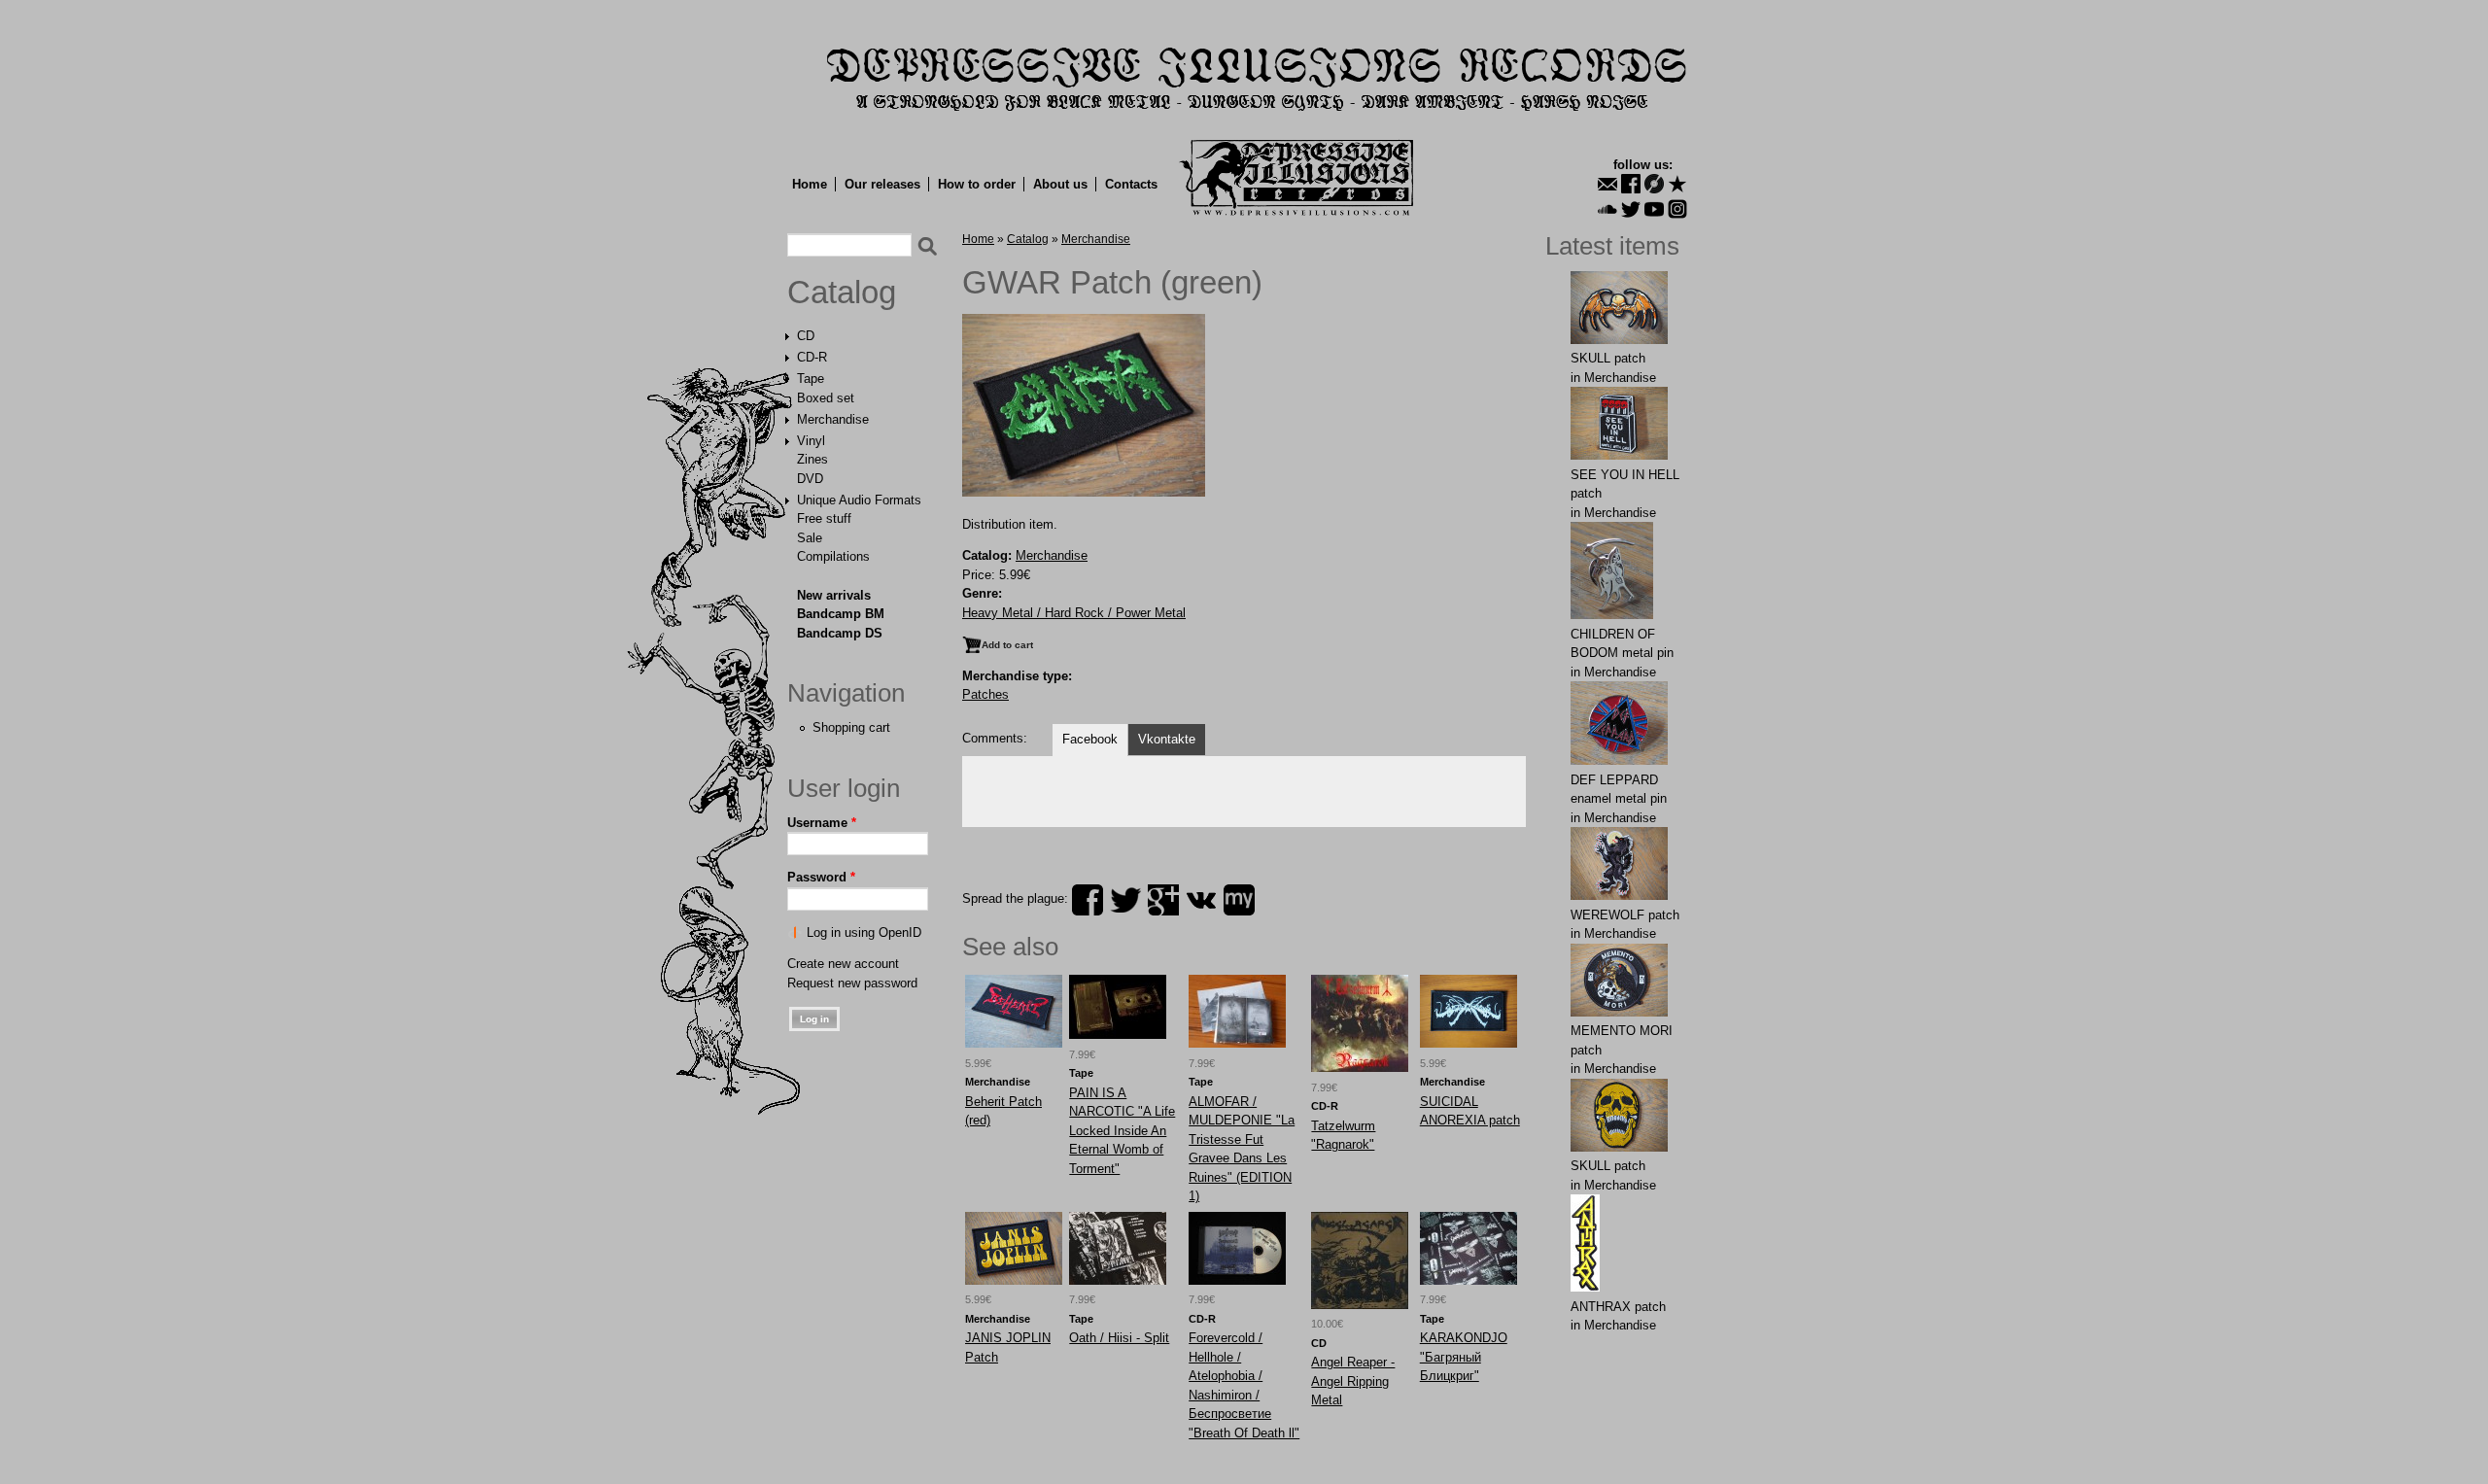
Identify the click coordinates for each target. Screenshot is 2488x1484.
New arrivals (834, 595)
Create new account (843, 964)
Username (822, 823)
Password (821, 877)
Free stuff (824, 518)
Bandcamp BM (841, 614)
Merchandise (833, 419)
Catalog (842, 293)
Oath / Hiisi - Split (1119, 1338)
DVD (810, 479)
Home (810, 184)
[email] (1607, 184)
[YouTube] (1654, 209)
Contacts (1131, 184)
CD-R (812, 357)
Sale (810, 538)
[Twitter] (1631, 209)
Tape (811, 379)
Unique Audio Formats (859, 500)
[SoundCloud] (1607, 209)
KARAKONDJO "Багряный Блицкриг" (1464, 1357)
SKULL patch (1608, 358)
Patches (985, 694)
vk (1201, 900)
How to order (977, 184)
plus (1163, 900)
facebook (1088, 900)
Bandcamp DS (840, 633)
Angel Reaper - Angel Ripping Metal (1353, 1381)
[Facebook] (1631, 184)
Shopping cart (851, 727)
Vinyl (811, 441)
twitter (1125, 900)
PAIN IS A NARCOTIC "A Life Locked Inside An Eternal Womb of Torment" (1122, 1131)
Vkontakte (1167, 739)
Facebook (1090, 739)
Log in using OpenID (864, 932)
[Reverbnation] (1677, 184)
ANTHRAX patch (1618, 1307)
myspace (1239, 900)
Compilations (833, 556)
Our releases (882, 184)
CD (806, 336)
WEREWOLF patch (1625, 915)
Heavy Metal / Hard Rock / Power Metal (1074, 613)
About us (1060, 184)
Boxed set (826, 398)
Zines (812, 459)
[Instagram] (1677, 209)
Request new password (852, 983)
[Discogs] (1654, 184)
